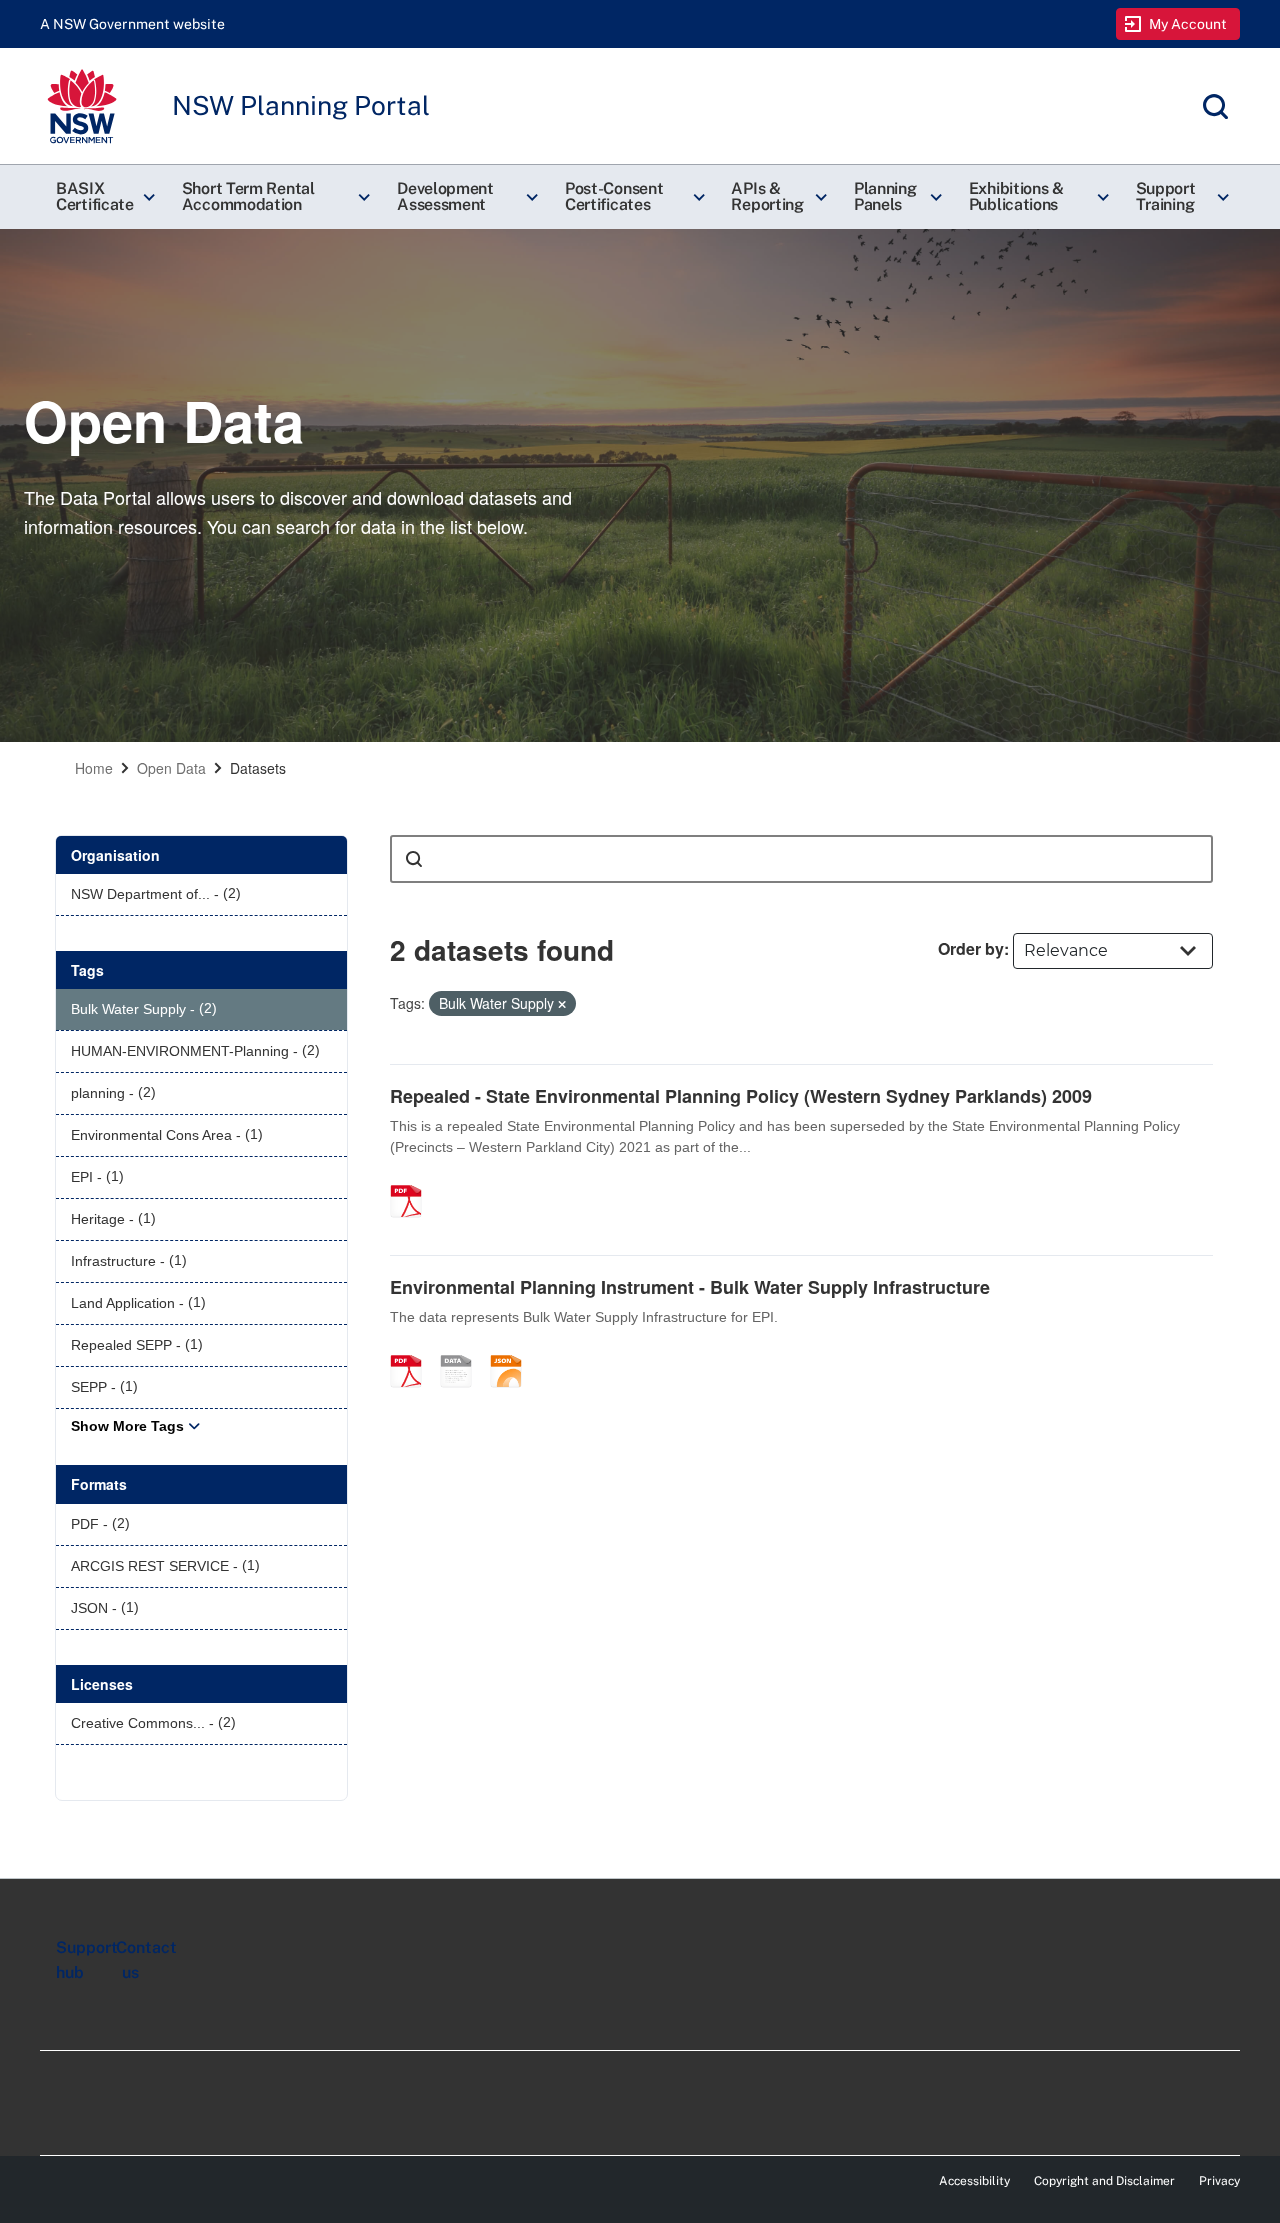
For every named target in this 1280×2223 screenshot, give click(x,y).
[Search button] (414, 859)
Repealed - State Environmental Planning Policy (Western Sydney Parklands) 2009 (741, 1096)
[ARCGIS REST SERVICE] (463, 1350)
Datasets (258, 768)
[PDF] (413, 1180)
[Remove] (562, 1004)
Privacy (1219, 2181)
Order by (971, 948)
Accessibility (974, 2181)
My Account (1188, 24)
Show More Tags (127, 1426)
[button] (103, 197)
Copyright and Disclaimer (1104, 2181)
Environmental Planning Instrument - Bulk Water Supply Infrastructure (690, 1287)
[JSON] (513, 1350)
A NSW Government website (132, 24)
